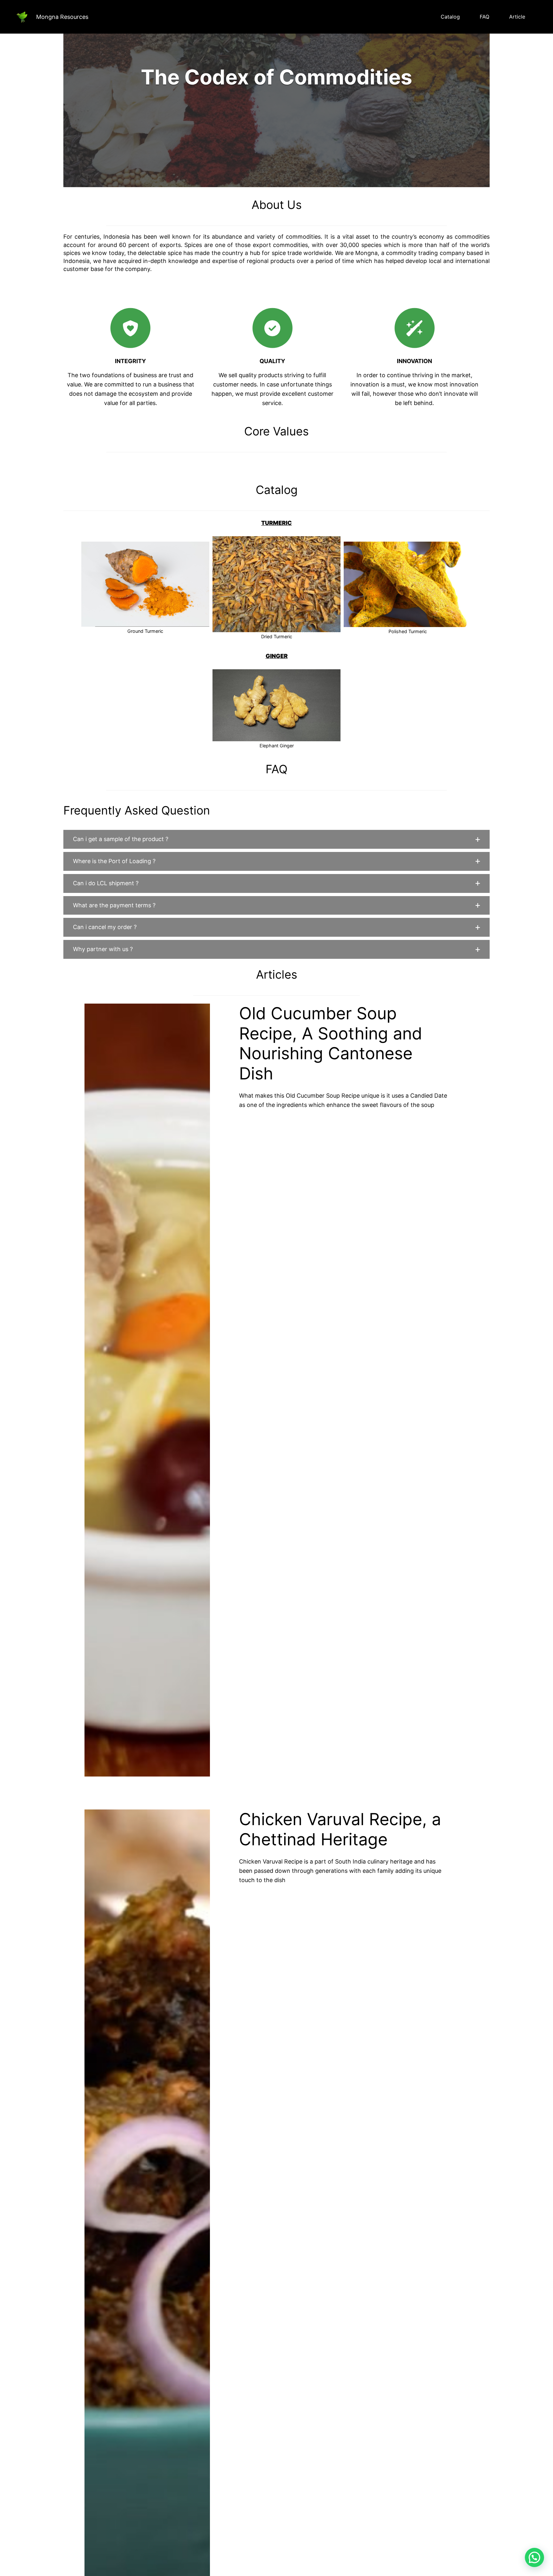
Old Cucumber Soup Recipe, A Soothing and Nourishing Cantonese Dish (331, 1043)
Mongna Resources (62, 17)
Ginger (277, 656)
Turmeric (276, 523)
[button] (276, 839)
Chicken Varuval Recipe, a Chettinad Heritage (340, 1829)
